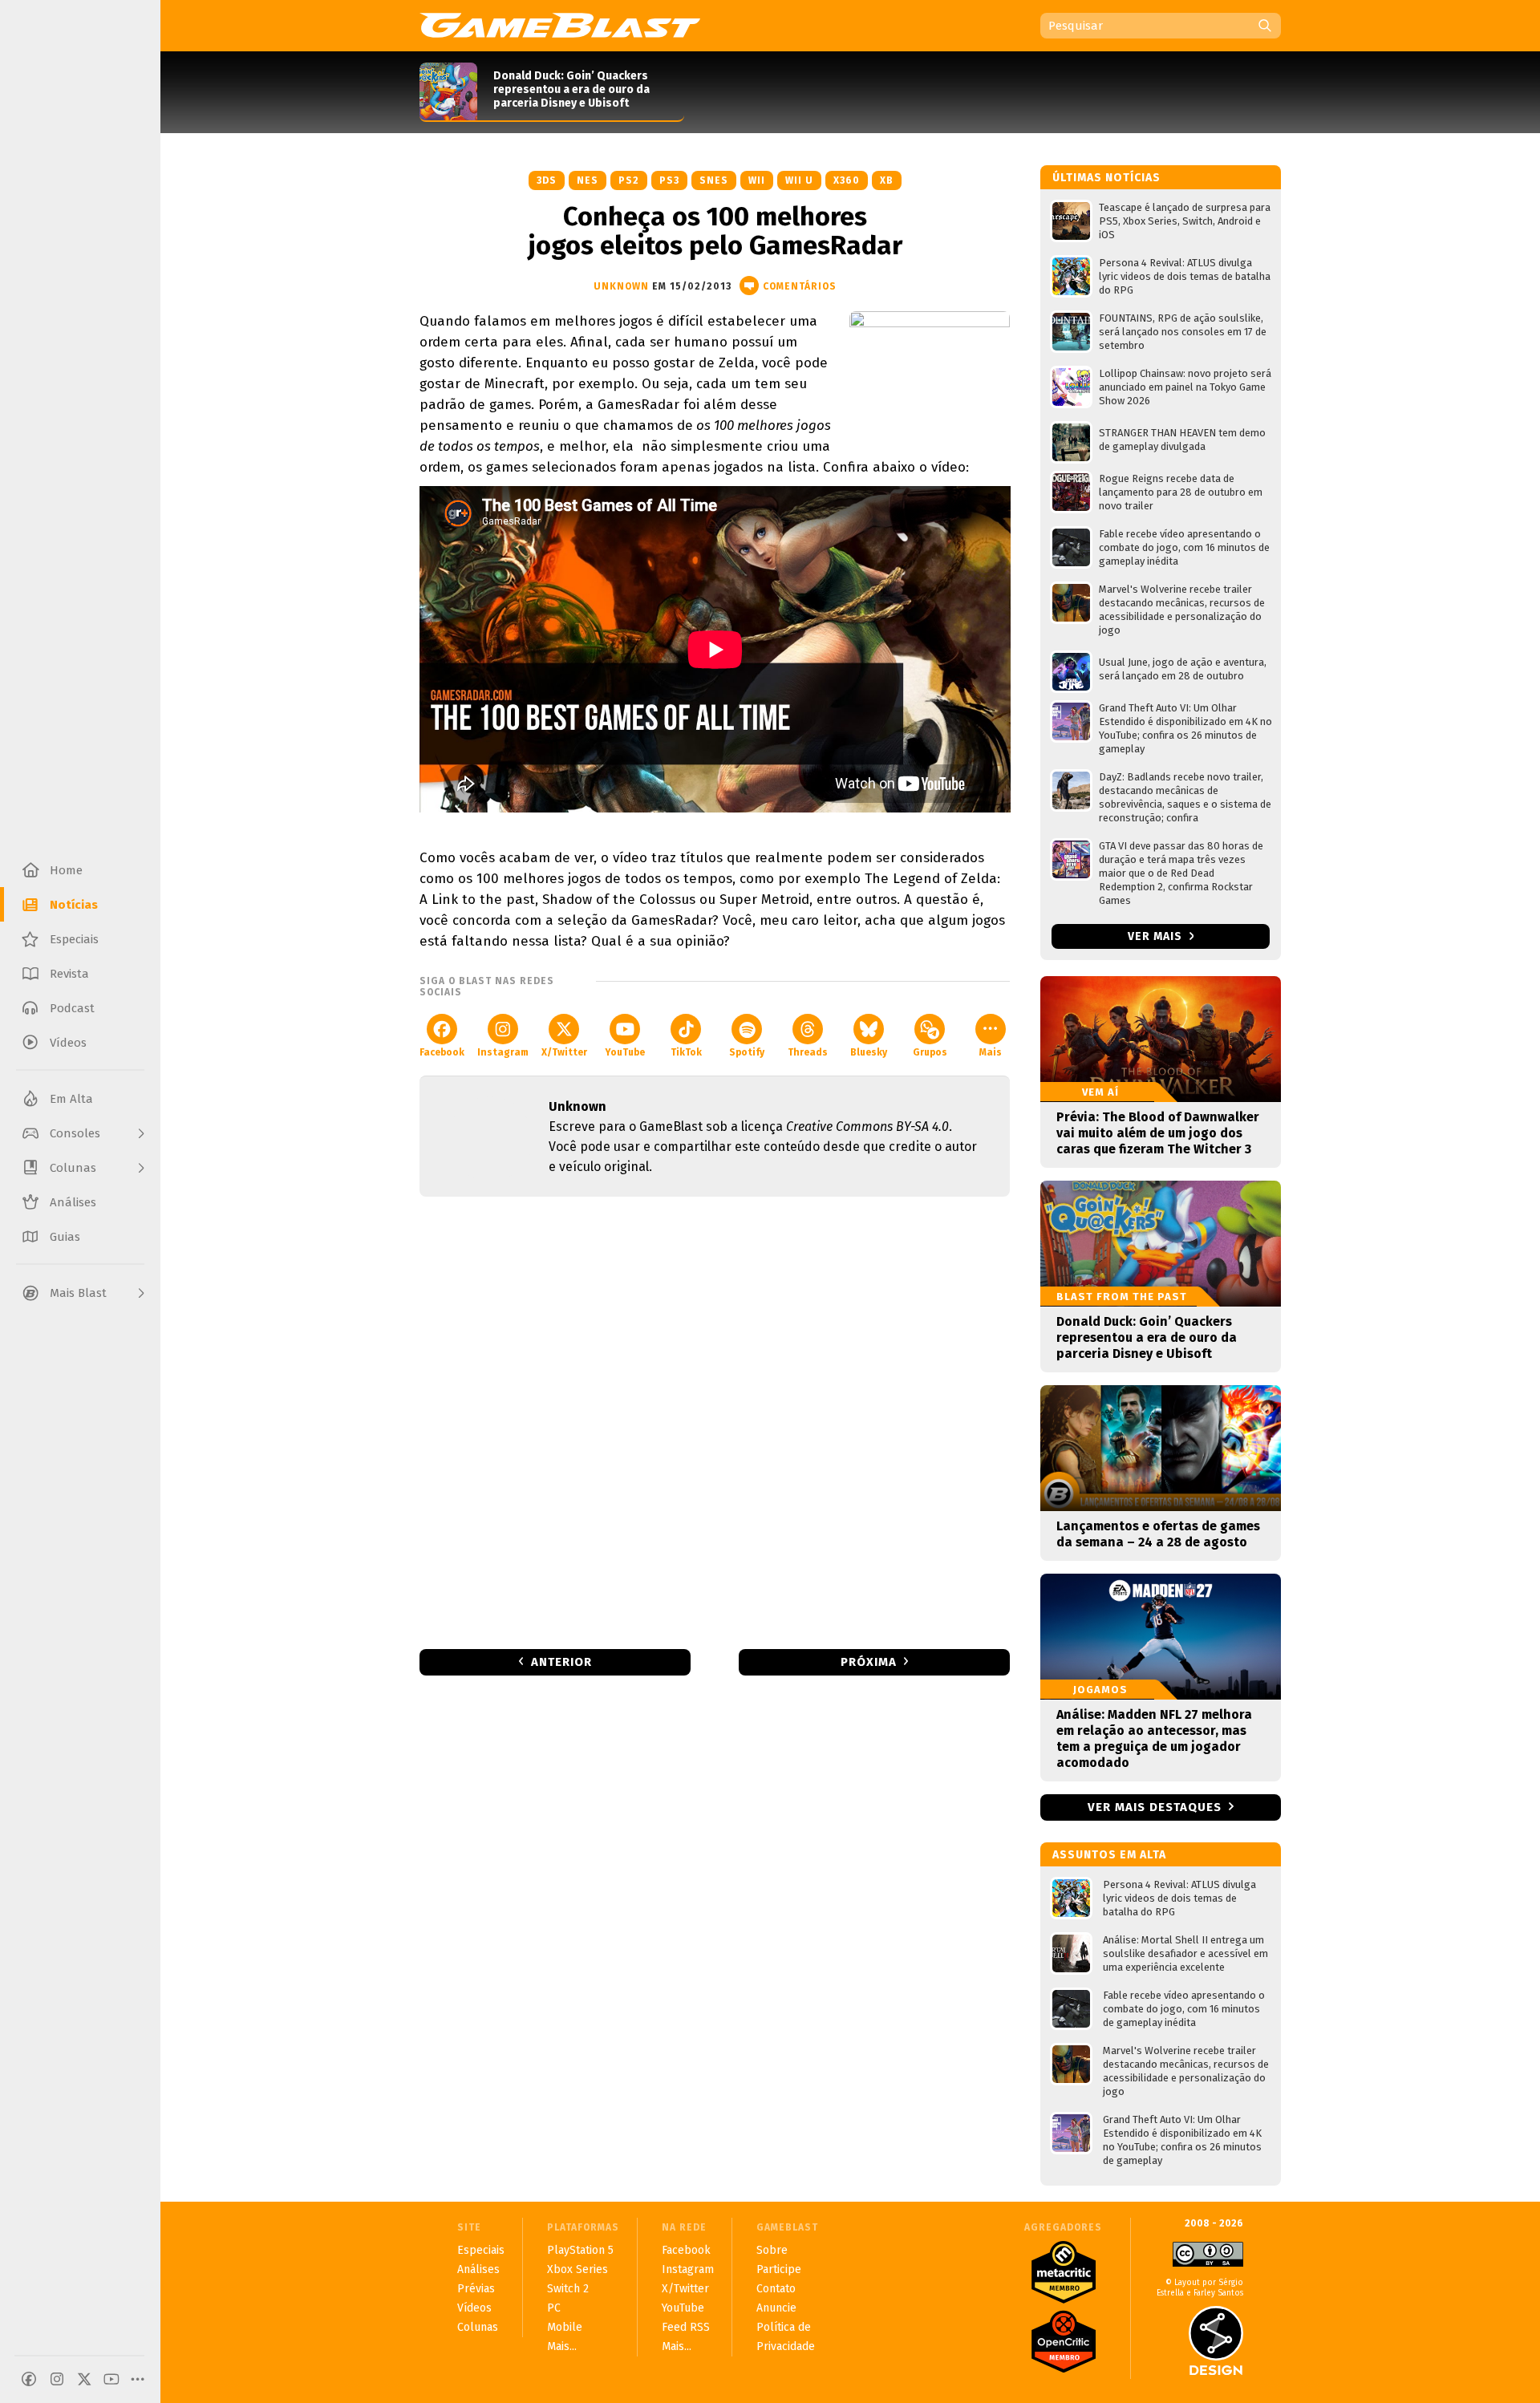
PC (554, 2308)
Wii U (799, 180)
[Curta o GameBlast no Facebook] (29, 2379)
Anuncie (776, 2308)
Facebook (442, 1052)
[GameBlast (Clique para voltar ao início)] (560, 25)
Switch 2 (568, 2289)
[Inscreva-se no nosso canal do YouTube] (111, 2379)
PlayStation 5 (580, 2250)
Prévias (476, 2289)
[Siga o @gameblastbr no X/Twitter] (84, 2379)
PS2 (629, 180)
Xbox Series (577, 2269)
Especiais (481, 2250)
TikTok (686, 1052)
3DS (547, 180)
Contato (776, 2289)
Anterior (561, 1662)
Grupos (930, 1052)
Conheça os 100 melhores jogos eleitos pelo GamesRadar (715, 231)
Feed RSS (686, 2327)
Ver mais (1157, 936)
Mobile (565, 2327)
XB (887, 180)
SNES (714, 180)
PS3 (669, 180)
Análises (478, 2269)
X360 (847, 180)
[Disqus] (715, 1421)
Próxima (869, 1662)
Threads (808, 1052)
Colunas (478, 2327)
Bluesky (869, 1052)
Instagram (503, 1052)
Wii (757, 180)
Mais (991, 1052)
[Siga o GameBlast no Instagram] (57, 2379)
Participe (779, 2269)
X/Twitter (564, 1052)
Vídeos (474, 2308)
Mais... (562, 2346)
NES (588, 180)
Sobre (772, 2250)
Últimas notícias (1106, 178)
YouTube (625, 1052)
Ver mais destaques (1155, 1807)
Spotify (747, 1052)
